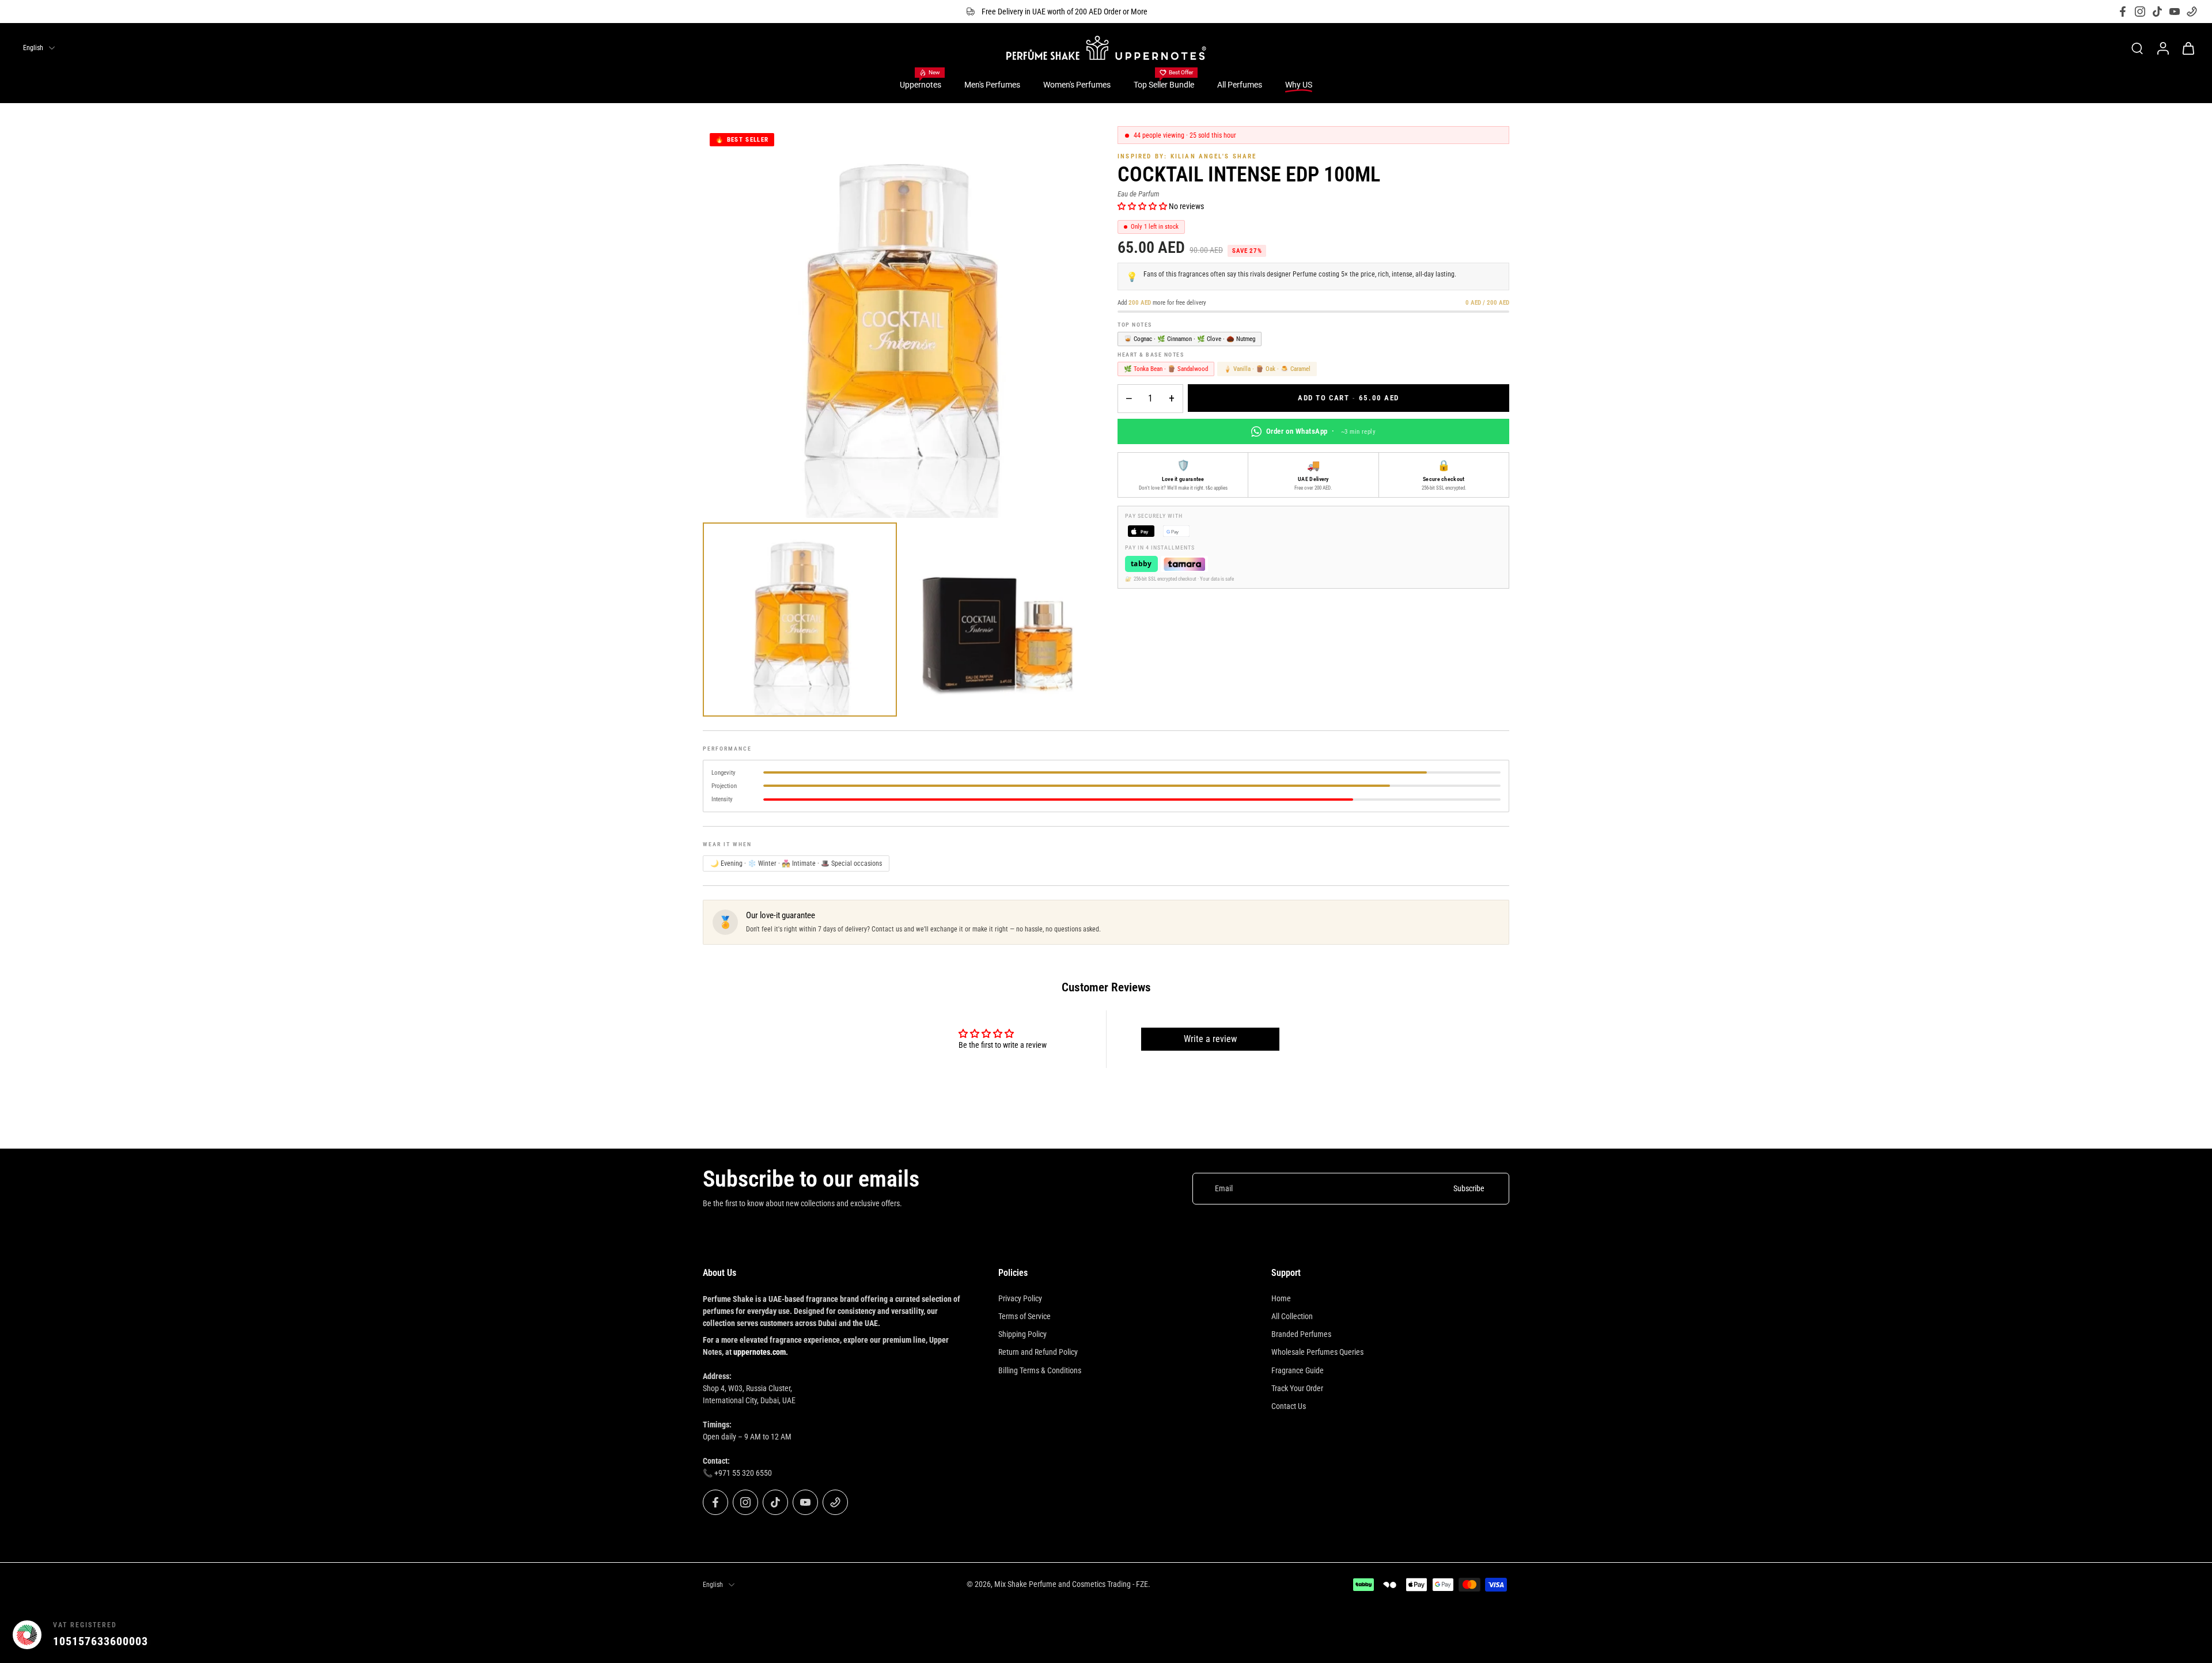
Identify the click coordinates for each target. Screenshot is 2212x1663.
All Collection (1292, 1316)
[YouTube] (2175, 12)
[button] (1143, 206)
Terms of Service (1024, 1316)
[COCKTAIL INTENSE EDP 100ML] (800, 620)
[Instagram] (2140, 12)
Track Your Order (1297, 1388)
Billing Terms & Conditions (1040, 1370)
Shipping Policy (1022, 1334)
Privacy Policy (1020, 1298)
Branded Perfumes (1301, 1334)
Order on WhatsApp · (1321, 431)
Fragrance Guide (1298, 1370)
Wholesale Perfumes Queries (1317, 1352)
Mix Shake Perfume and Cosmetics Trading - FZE (1071, 1584)
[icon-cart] (2188, 48)
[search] (2137, 48)
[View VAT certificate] (2173, 1635)
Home (1281, 1298)
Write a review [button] (1210, 1039)
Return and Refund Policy (1038, 1352)
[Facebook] (2123, 12)
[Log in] (2162, 48)
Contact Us (1289, 1406)
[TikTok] (2157, 12)
